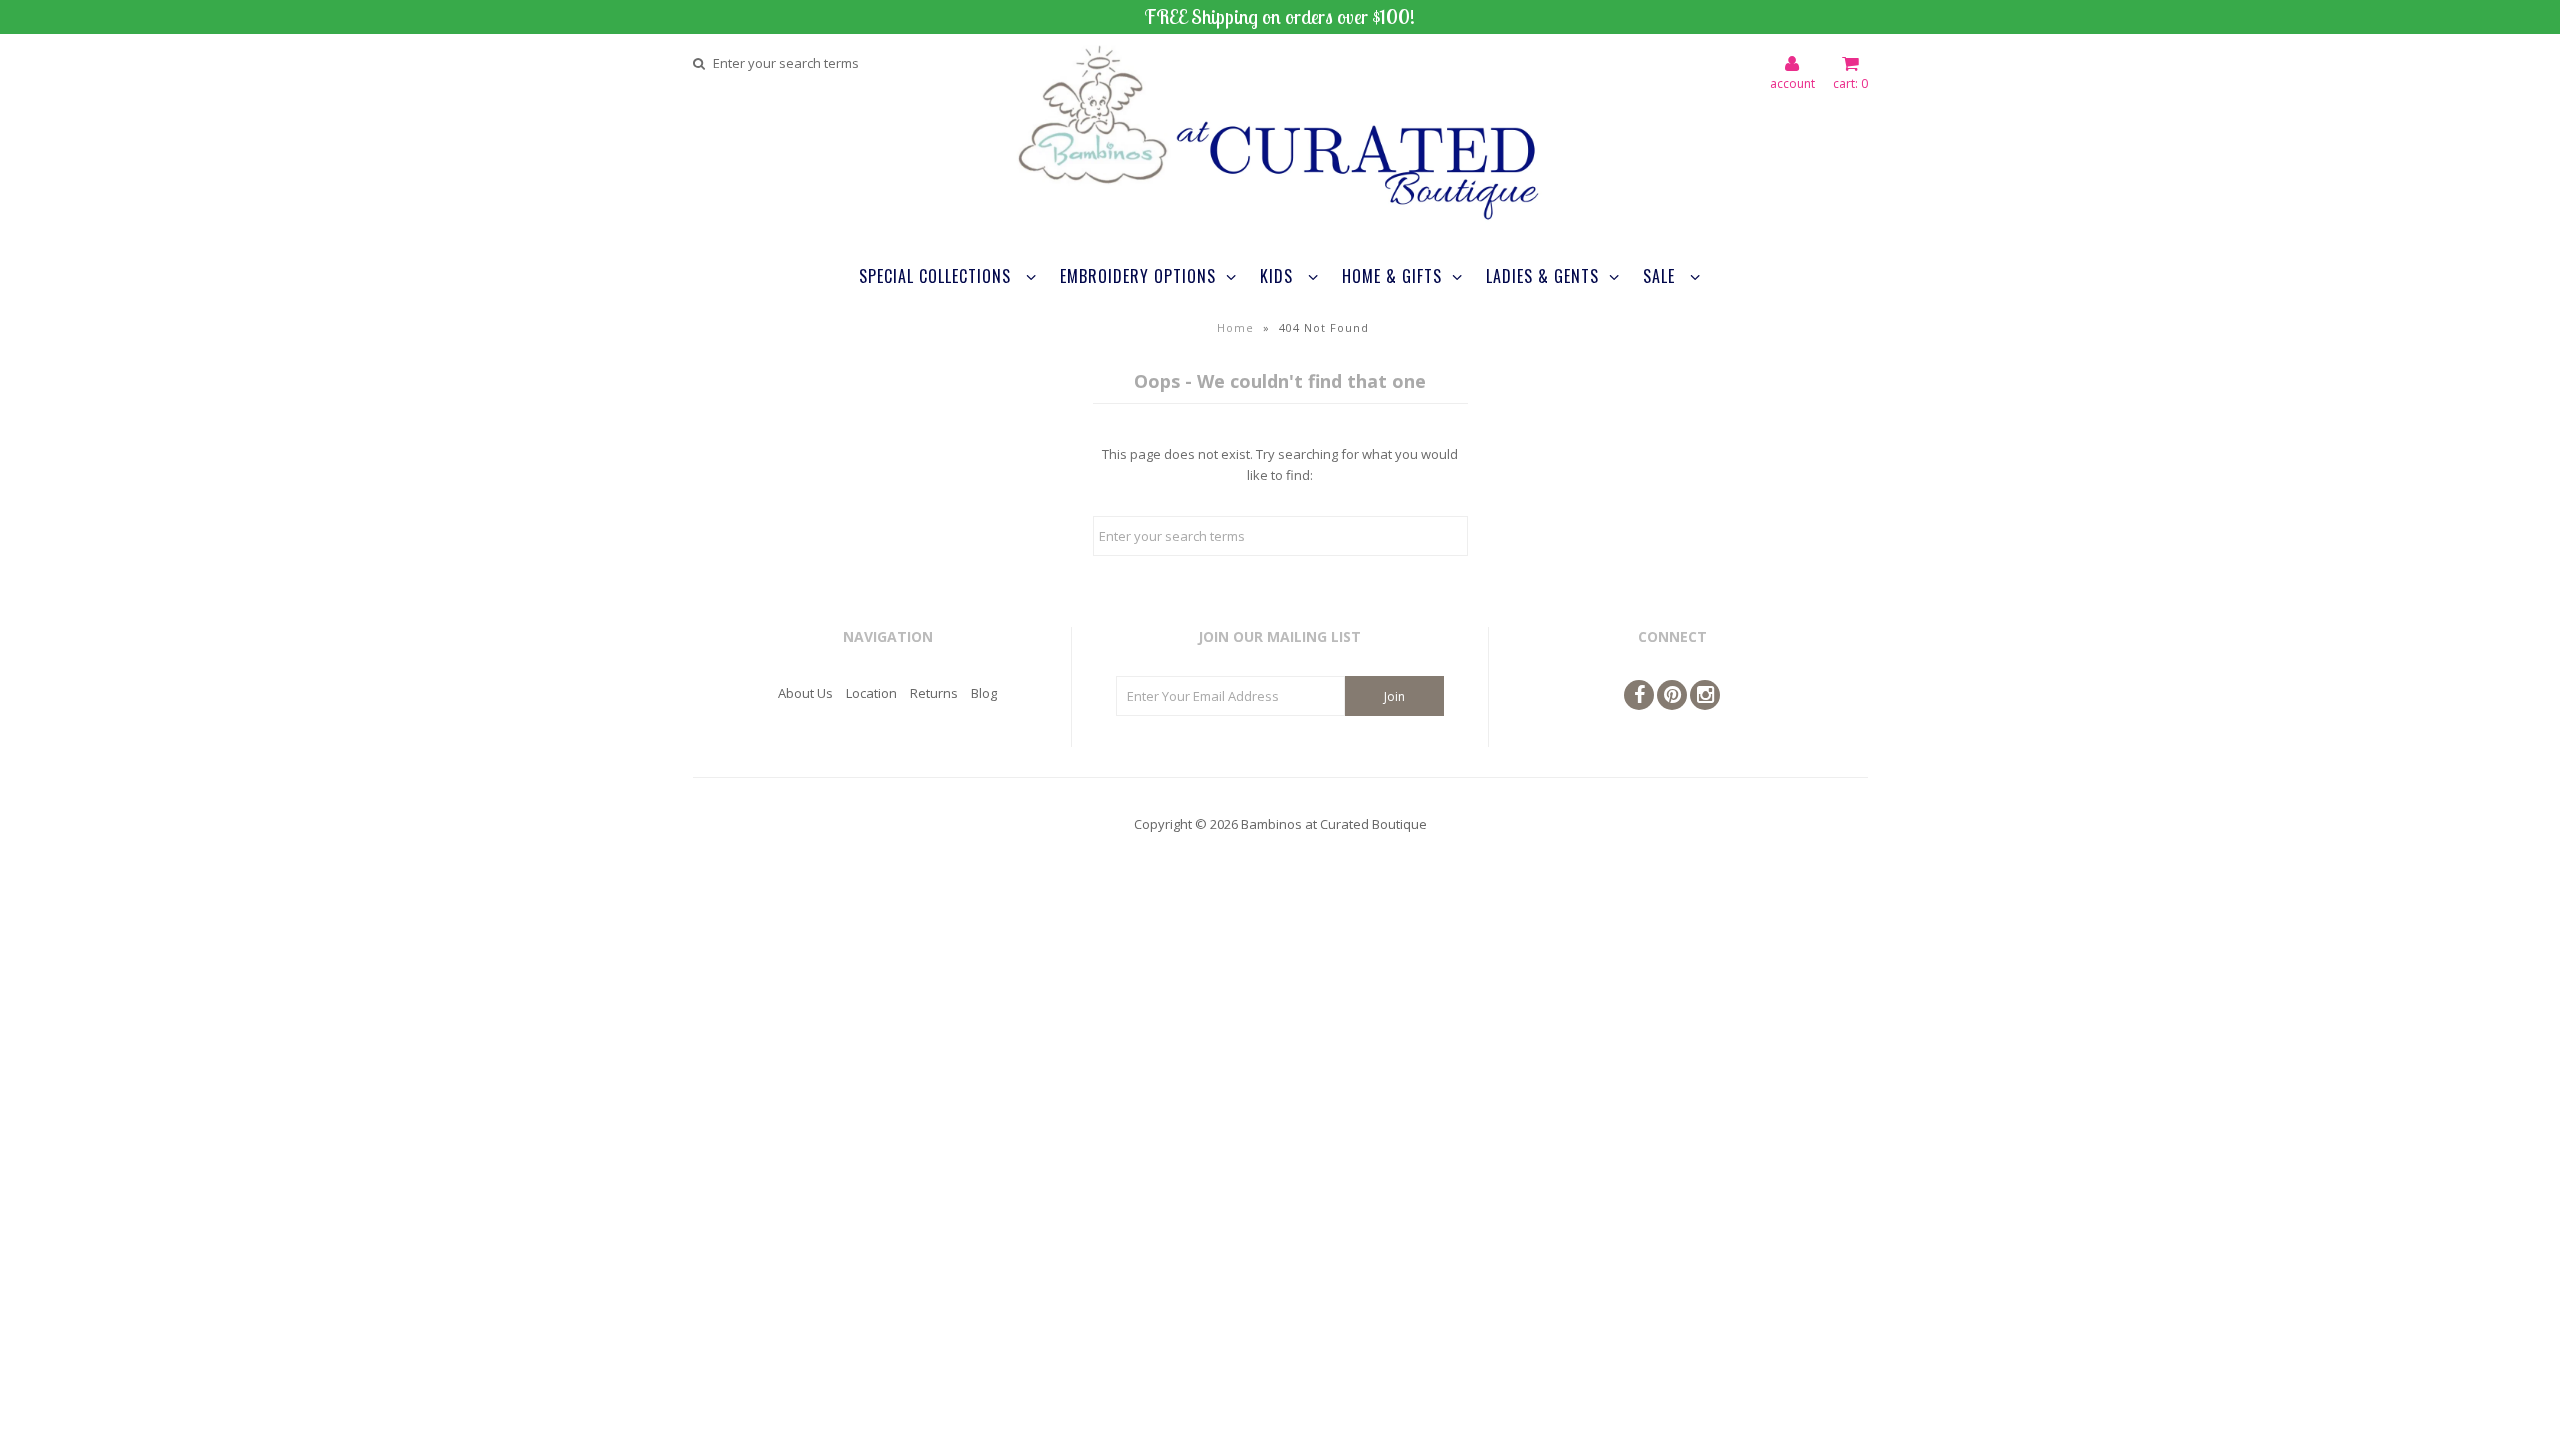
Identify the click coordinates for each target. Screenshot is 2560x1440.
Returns (934, 693)
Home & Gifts (1392, 276)
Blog (984, 693)
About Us (805, 693)
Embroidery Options (1138, 276)
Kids (1279, 276)
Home (1235, 327)
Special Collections (937, 276)
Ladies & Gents (1542, 276)
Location (871, 693)
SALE (1661, 276)
